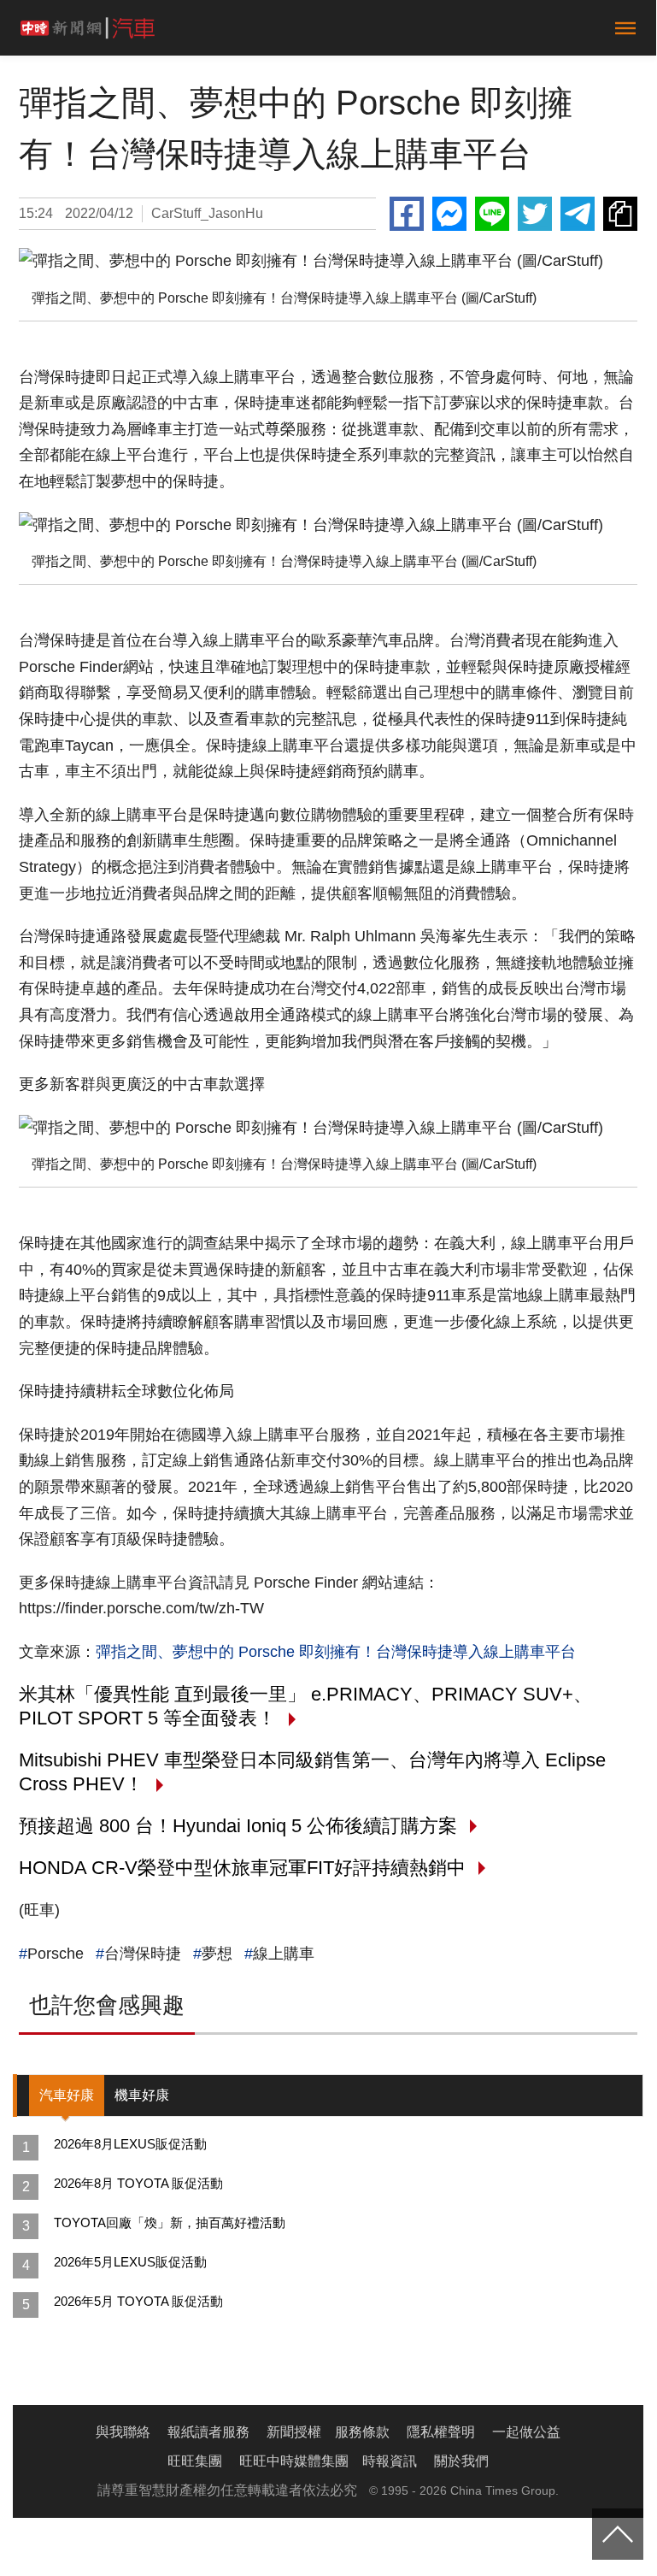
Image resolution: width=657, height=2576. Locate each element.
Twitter (535, 214)
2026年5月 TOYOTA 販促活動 (138, 2301)
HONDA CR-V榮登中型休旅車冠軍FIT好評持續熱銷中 (242, 1868)
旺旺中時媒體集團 (294, 2461)
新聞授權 (294, 2432)
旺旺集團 (195, 2461)
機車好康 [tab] (142, 2095)
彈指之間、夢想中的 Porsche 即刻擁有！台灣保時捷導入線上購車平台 (336, 1652)
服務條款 (362, 2432)
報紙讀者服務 (208, 2432)
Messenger (449, 214)
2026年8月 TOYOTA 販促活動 (138, 2183)
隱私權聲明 (441, 2432)
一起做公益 (526, 2432)
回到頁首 (618, 2534)
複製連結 (620, 214)
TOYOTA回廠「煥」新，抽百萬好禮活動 (170, 2222)
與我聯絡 (123, 2432)
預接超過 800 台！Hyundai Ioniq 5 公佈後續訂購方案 (238, 1826)
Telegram (578, 214)
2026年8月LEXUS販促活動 (130, 2144)
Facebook (407, 214)
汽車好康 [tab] (67, 2095)
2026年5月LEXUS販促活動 (130, 2262)
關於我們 (461, 2461)
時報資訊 (390, 2461)
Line (492, 214)
